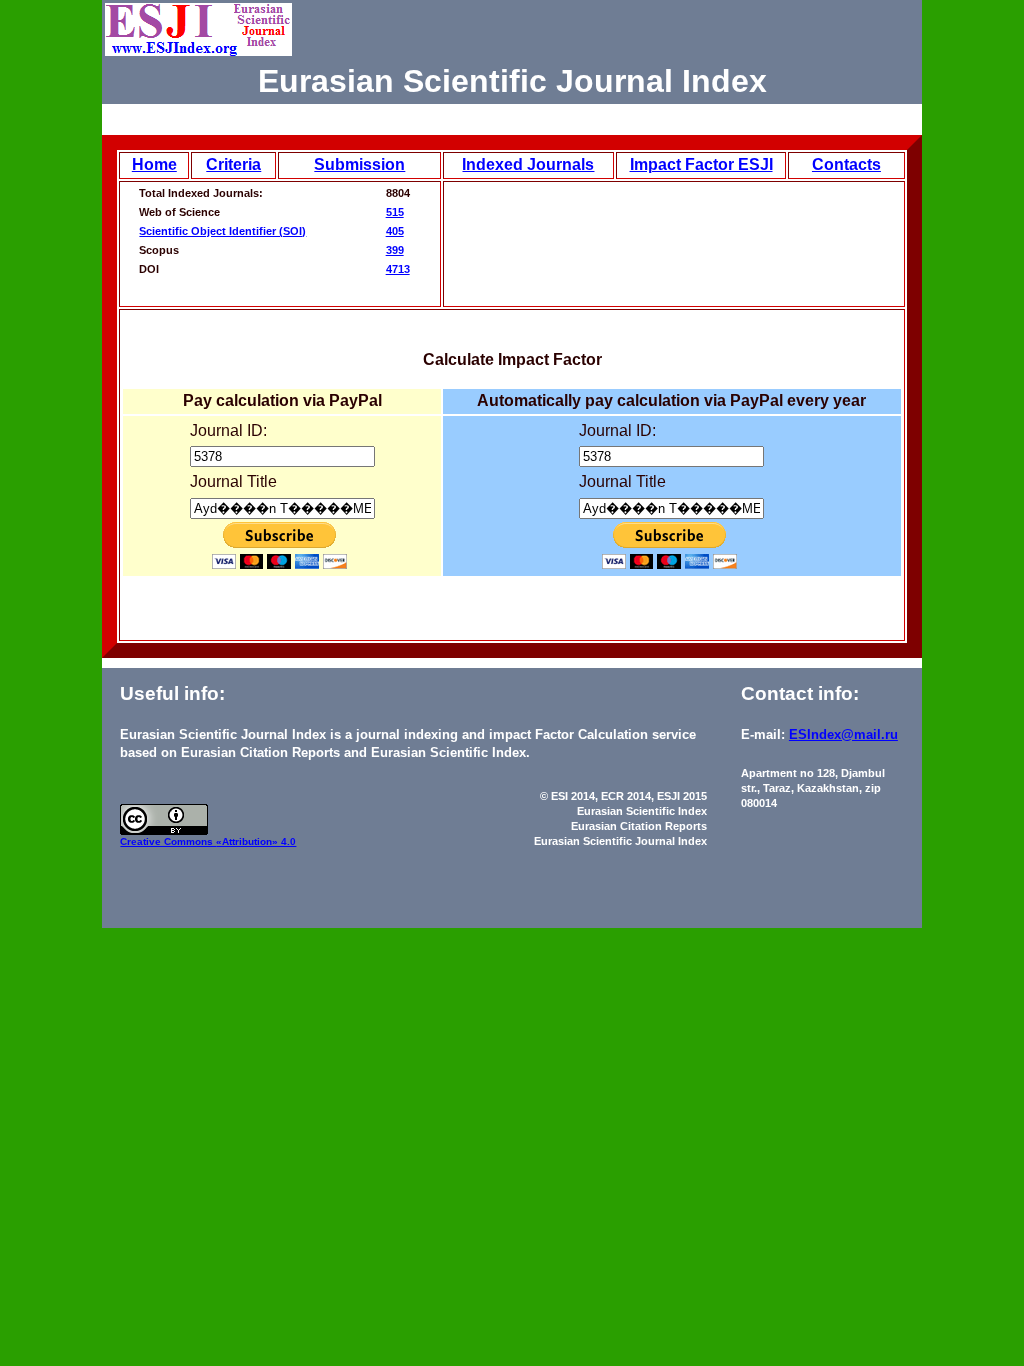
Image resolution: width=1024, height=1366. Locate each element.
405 (395, 231)
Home (154, 164)
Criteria (233, 164)
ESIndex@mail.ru (843, 734)
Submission (359, 164)
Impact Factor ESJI (701, 164)
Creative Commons (168, 841)
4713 (398, 269)
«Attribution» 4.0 (256, 841)
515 (395, 212)
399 (395, 250)
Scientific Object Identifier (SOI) (222, 231)
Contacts (846, 164)
